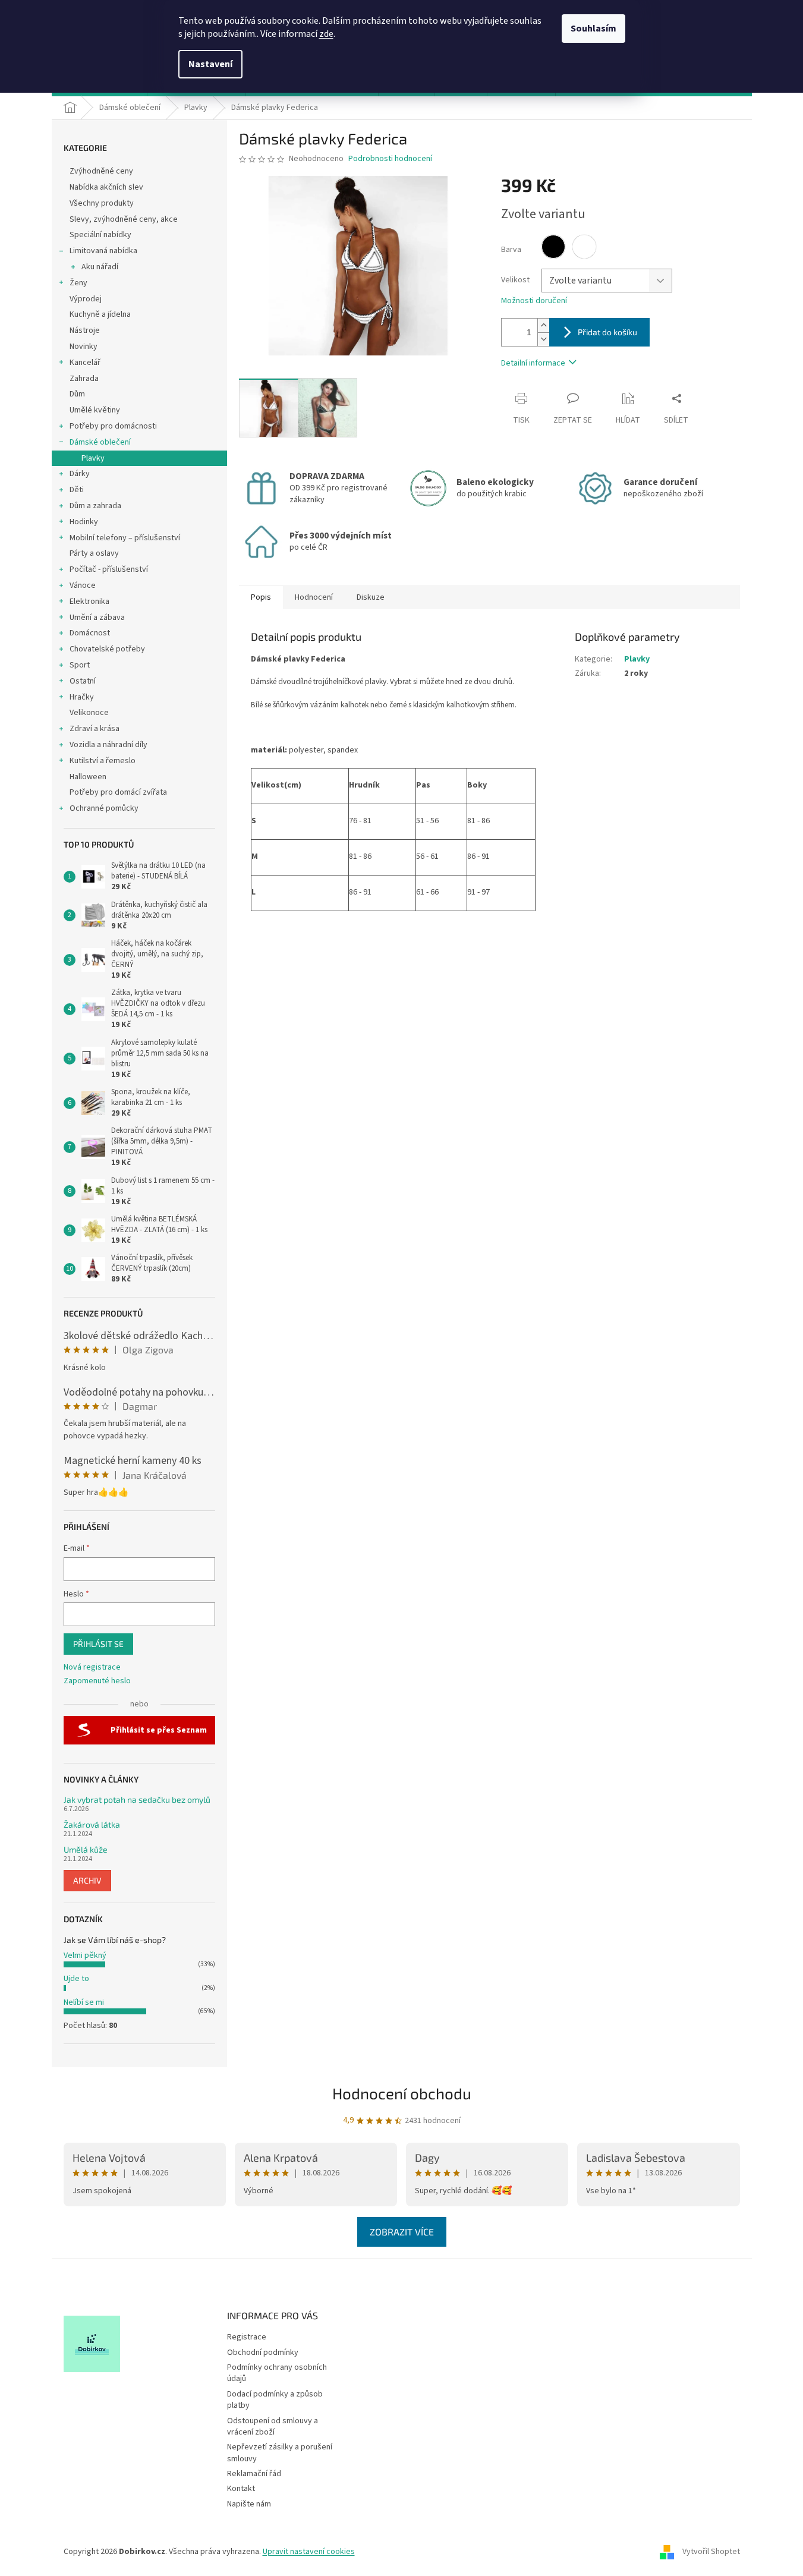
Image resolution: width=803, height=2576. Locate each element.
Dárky (80, 474)
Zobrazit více (402, 2232)
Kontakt (241, 2489)
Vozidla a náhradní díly (108, 745)
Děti (77, 490)
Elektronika (89, 602)
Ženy (78, 283)
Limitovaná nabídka (103, 251)
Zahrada (84, 379)
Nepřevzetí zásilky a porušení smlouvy (280, 2453)
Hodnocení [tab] (314, 597)
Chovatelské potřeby (107, 649)
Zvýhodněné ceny (101, 171)
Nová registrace (92, 1668)
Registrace (247, 2337)
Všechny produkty (102, 203)
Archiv (87, 1880)
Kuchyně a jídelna (100, 314)
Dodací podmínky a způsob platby (275, 2400)
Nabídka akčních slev (106, 187)
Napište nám (249, 2504)
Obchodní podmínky (263, 2353)
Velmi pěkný (85, 1955)
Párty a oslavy (94, 553)
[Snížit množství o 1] (543, 339)
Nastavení (210, 64)
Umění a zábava (97, 618)
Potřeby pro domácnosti (113, 426)
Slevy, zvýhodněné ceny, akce (124, 219)
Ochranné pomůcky (104, 808)
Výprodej (86, 299)
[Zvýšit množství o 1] (543, 325)
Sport (80, 665)
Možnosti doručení (534, 301)
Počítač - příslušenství (109, 569)
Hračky (82, 697)
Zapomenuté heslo (97, 1681)
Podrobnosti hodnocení (390, 159)
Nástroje (85, 330)
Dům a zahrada (95, 506)
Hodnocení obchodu (402, 2093)
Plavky (93, 458)
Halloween (88, 777)
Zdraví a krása (95, 729)
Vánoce (83, 585)
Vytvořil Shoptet (711, 2552)
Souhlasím (593, 29)
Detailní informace (533, 363)
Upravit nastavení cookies (309, 2552)
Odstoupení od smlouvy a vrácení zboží (273, 2427)
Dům (77, 394)
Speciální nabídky (100, 235)
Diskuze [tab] (371, 597)
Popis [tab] (261, 597)
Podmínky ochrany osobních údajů (277, 2373)
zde (326, 34)
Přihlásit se (98, 1644)
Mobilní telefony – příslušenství (125, 538)
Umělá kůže (86, 1849)
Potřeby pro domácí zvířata (118, 792)
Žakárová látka (92, 1824)
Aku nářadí (100, 267)
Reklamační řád (254, 2474)
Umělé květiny (95, 410)
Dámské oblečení (100, 442)
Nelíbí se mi (84, 2002)
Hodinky (84, 522)
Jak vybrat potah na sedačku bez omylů (137, 1799)
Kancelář (85, 363)
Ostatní (83, 681)
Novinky (84, 347)
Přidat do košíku (607, 332)
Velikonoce (89, 713)
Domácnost (90, 633)
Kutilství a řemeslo (103, 761)
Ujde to (76, 1979)
